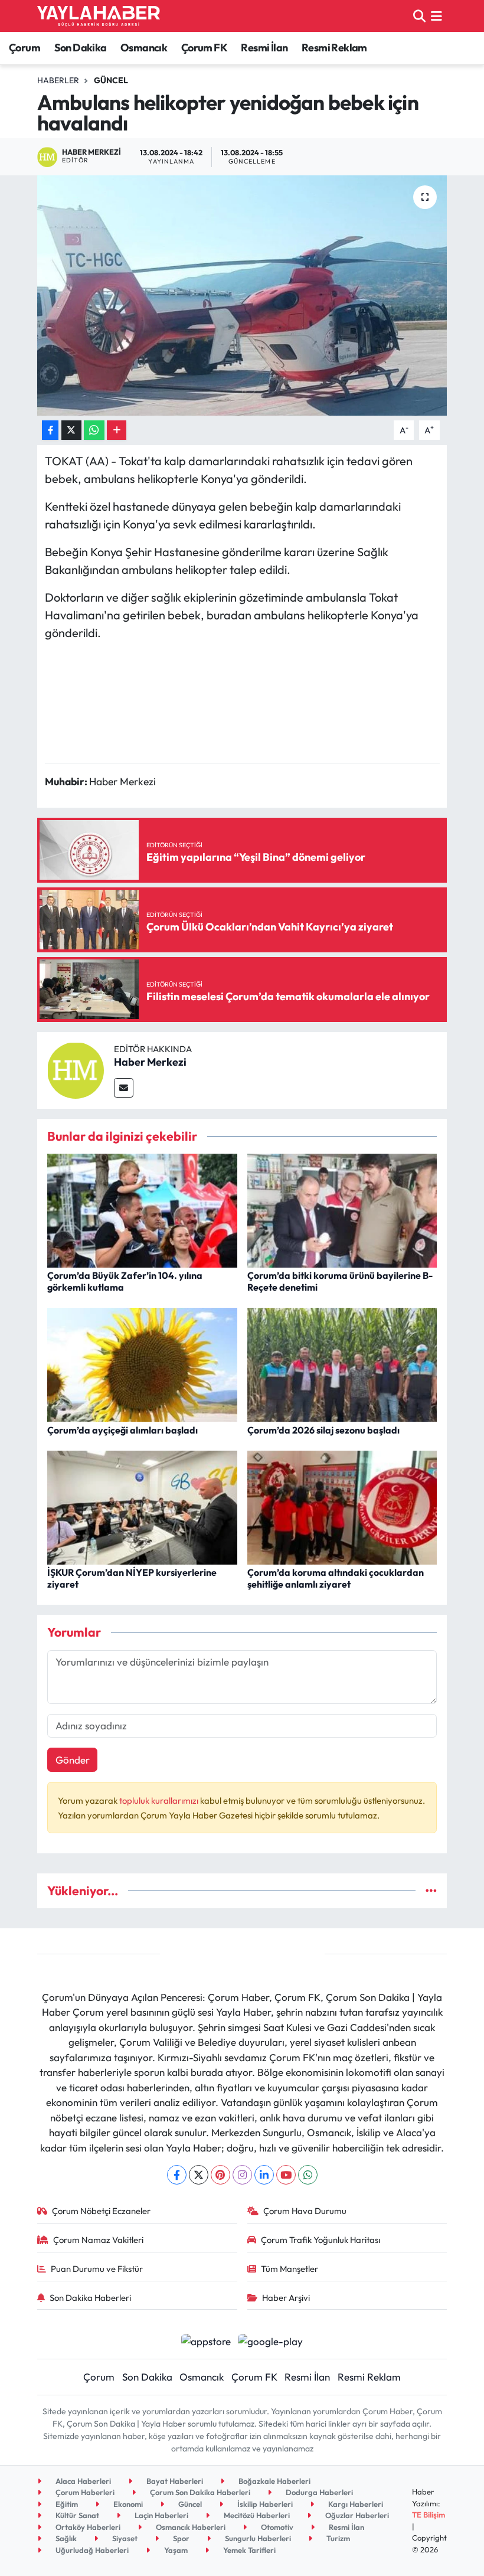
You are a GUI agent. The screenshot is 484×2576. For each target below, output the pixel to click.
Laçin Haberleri (161, 2515)
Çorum (24, 48)
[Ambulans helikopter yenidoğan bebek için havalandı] (242, 296)
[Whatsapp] (308, 2175)
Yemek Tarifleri (248, 2550)
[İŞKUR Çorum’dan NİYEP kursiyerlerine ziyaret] (142, 1506)
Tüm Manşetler (290, 2269)
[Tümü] (431, 1891)
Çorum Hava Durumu (305, 2211)
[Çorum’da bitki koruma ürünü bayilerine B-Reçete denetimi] (342, 1209)
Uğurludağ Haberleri (91, 2550)
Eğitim (66, 2504)
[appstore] (206, 2340)
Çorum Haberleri (84, 2492)
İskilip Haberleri (264, 2504)
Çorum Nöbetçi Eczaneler (101, 2211)
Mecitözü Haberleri (256, 2515)
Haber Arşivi (286, 2298)
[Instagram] (242, 2175)
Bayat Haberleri (174, 2481)
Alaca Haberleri (82, 2481)
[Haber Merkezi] (76, 1069)
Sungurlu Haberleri (257, 2538)
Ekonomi (127, 2504)
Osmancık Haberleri (190, 2527)
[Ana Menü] (436, 16)
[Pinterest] (220, 2175)
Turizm (337, 2538)
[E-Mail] (124, 1088)
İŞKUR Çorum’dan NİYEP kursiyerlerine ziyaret (132, 1578)
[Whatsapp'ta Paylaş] (94, 430)
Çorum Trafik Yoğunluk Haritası (321, 2240)
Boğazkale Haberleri (274, 2481)
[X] (199, 2175)
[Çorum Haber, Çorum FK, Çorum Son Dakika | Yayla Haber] (99, 16)
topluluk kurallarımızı (160, 1800)
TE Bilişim (429, 2515)
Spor (180, 2538)
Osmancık (144, 48)
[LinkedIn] (264, 2175)
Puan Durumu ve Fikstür (97, 2269)
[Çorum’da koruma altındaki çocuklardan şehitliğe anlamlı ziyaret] (342, 1506)
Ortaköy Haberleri (87, 2527)
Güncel (111, 80)
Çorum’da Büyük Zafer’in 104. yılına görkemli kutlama (125, 1281)
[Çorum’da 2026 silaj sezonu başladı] (342, 1364)
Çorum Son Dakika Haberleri (199, 2492)
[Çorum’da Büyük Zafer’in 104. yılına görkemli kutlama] (142, 1209)
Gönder (73, 1760)
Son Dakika (81, 48)
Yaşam (175, 2550)
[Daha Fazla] (117, 430)
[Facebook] (177, 2175)
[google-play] (271, 2340)
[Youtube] (286, 2175)
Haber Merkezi (150, 1062)
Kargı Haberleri (355, 2504)
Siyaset (124, 2538)
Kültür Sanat (76, 2515)
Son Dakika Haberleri (90, 2298)
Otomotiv (276, 2527)
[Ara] (419, 16)
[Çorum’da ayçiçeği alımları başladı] (142, 1364)
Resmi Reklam (334, 48)
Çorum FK (204, 48)
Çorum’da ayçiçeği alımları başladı (122, 1430)
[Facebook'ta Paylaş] (50, 430)
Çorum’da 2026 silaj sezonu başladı (323, 1430)
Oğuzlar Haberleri (356, 2515)
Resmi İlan (264, 48)
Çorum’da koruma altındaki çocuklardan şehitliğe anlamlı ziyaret (336, 1578)
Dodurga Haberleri (318, 2492)
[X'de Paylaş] (71, 430)
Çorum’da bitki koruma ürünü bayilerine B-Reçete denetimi (340, 1281)
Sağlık (65, 2538)
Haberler (58, 80)
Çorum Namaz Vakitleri (98, 2240)
